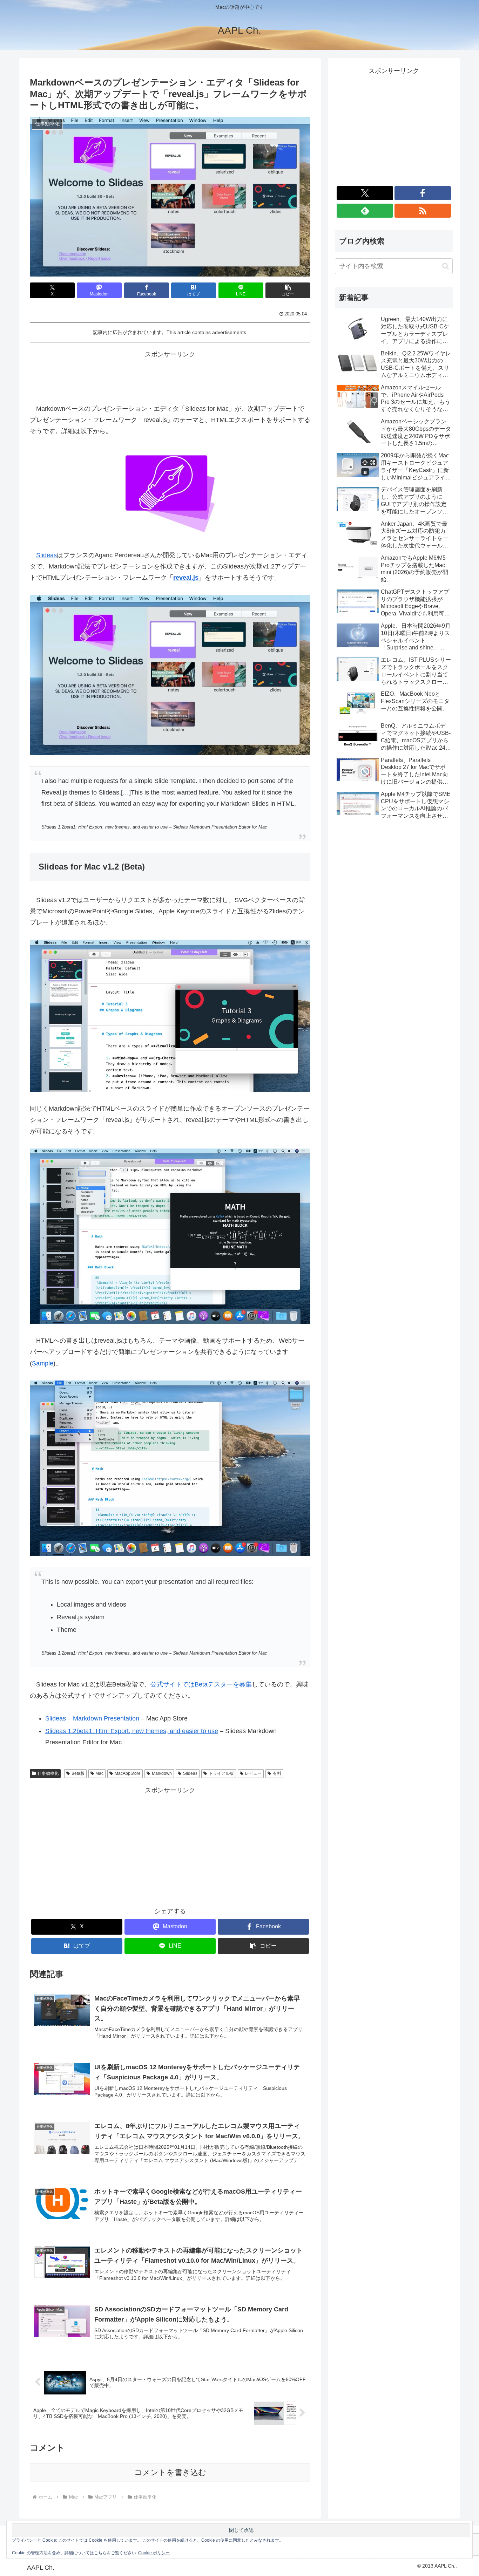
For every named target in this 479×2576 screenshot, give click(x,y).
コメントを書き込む (170, 2472)
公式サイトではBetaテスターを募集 (201, 1684)
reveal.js (186, 578)
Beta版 (78, 1773)
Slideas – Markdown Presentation (92, 1718)
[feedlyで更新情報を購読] (365, 211)
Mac (99, 1773)
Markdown (162, 1773)
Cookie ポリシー (154, 2553)
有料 (277, 1773)
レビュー (253, 1773)
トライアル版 (221, 1773)
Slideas (46, 555)
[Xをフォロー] (365, 193)
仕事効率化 (48, 1773)
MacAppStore (128, 1773)
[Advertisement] (170, 376)
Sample (43, 1363)
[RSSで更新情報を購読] (423, 211)
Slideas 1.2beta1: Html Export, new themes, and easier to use (132, 1731)
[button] (288, 290)
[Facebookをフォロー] (423, 193)
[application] (170, 1468)
